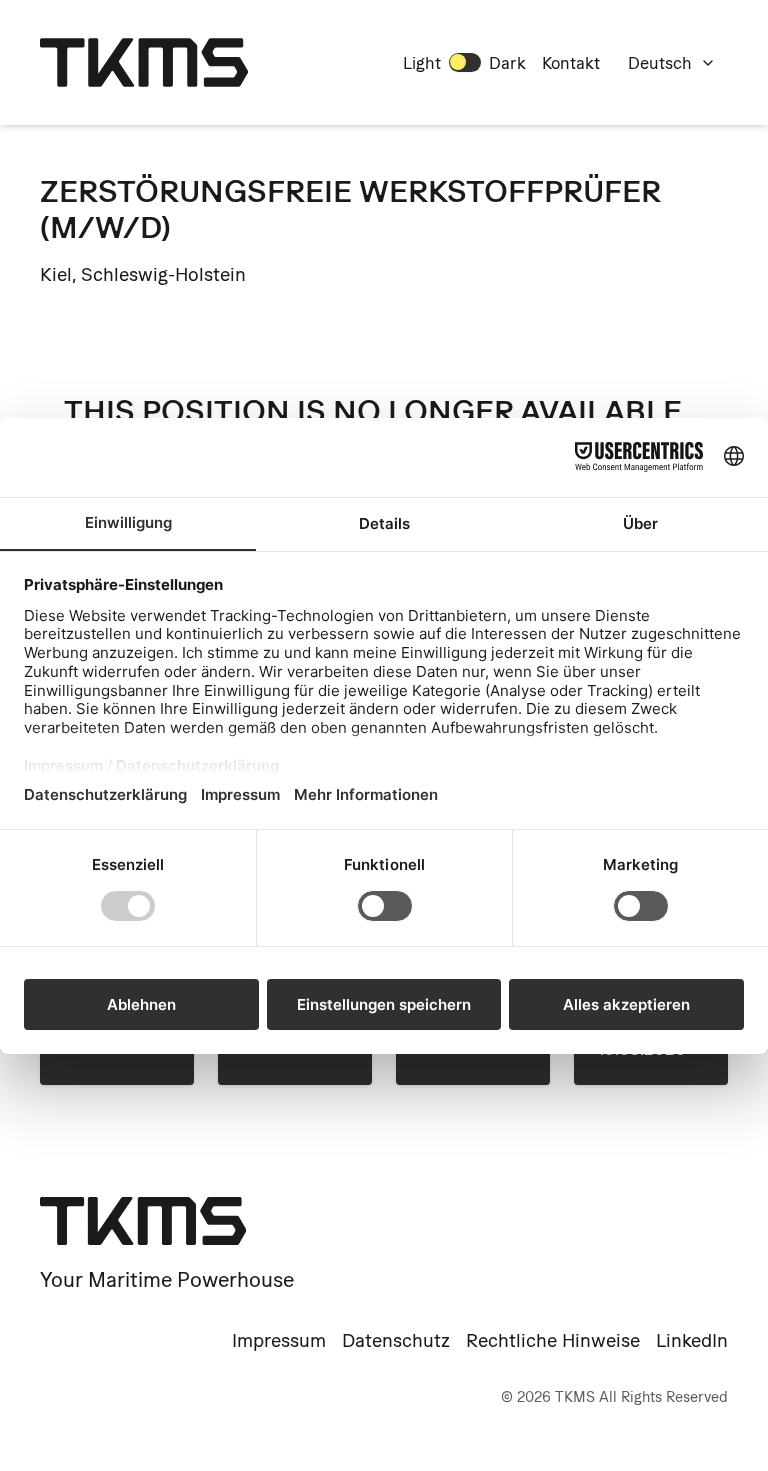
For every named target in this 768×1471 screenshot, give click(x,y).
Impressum (279, 1340)
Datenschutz (396, 1340)
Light (422, 63)
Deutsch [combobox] (660, 63)
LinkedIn (692, 1340)
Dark (507, 63)
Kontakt (571, 63)
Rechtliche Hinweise (553, 1340)
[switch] (465, 62)
